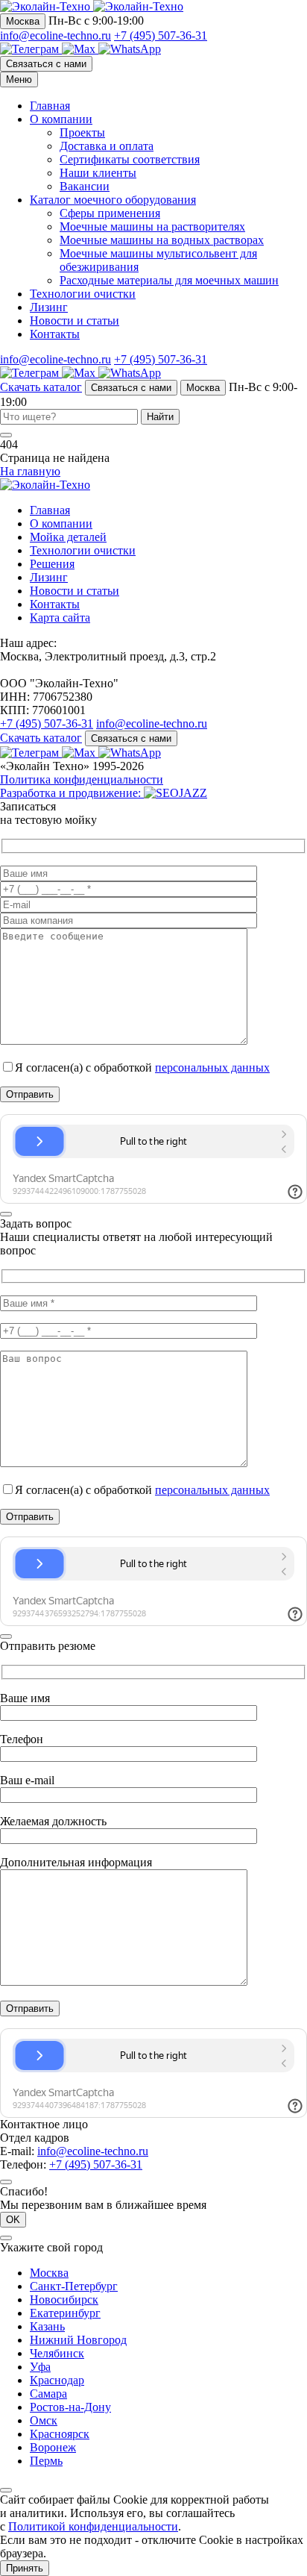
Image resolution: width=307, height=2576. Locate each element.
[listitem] (31, 49)
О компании (61, 119)
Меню (19, 79)
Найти (160, 417)
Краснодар (57, 2380)
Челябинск (57, 2353)
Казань (47, 2326)
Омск (44, 2420)
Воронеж (53, 2447)
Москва (23, 21)
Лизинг (49, 307)
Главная (50, 106)
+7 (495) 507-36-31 (161, 35)
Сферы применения (110, 213)
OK (13, 2220)
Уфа (40, 2367)
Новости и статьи (75, 321)
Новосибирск (64, 2300)
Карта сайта (60, 618)
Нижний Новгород (78, 2340)
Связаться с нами (46, 64)
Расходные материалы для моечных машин (169, 280)
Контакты (55, 334)
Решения (52, 564)
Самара (48, 2394)
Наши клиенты (98, 173)
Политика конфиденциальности (82, 779)
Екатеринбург (65, 2313)
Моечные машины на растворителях (152, 226)
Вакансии (85, 186)
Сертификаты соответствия (130, 159)
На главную (30, 471)
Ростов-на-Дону (70, 2407)
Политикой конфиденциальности (93, 2526)
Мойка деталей (68, 537)
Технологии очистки (83, 294)
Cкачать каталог (41, 387)
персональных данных (212, 1067)
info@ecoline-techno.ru (56, 35)
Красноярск (60, 2434)
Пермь (46, 2461)
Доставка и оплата (107, 146)
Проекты (82, 132)
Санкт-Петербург (74, 2286)
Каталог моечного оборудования (113, 200)
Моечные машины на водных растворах (162, 240)
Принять (25, 2568)
